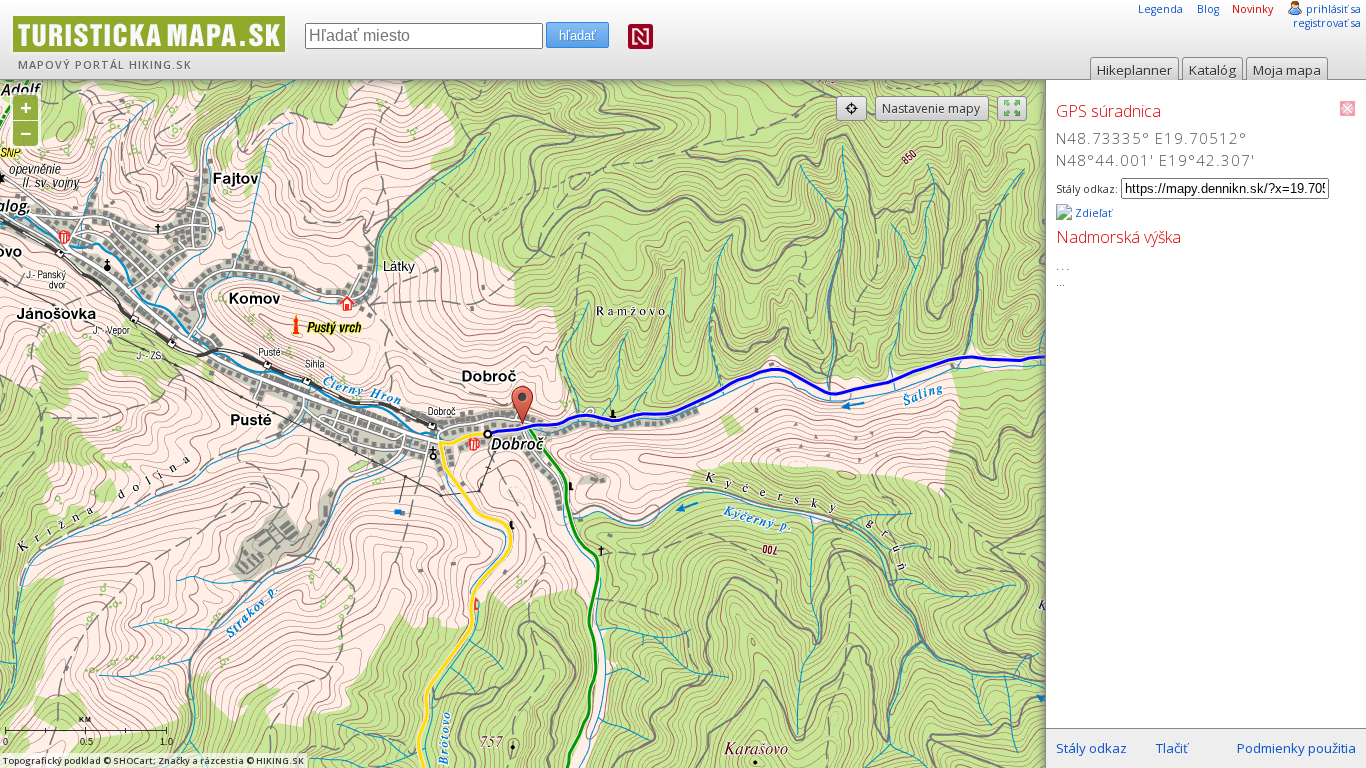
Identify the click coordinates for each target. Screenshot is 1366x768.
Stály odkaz (1091, 748)
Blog (1208, 9)
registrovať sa (1327, 23)
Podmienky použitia (1296, 748)
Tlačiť (1172, 748)
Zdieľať (1092, 213)
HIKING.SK (160, 65)
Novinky (1252, 9)
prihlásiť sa (1333, 9)
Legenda (1160, 9)
